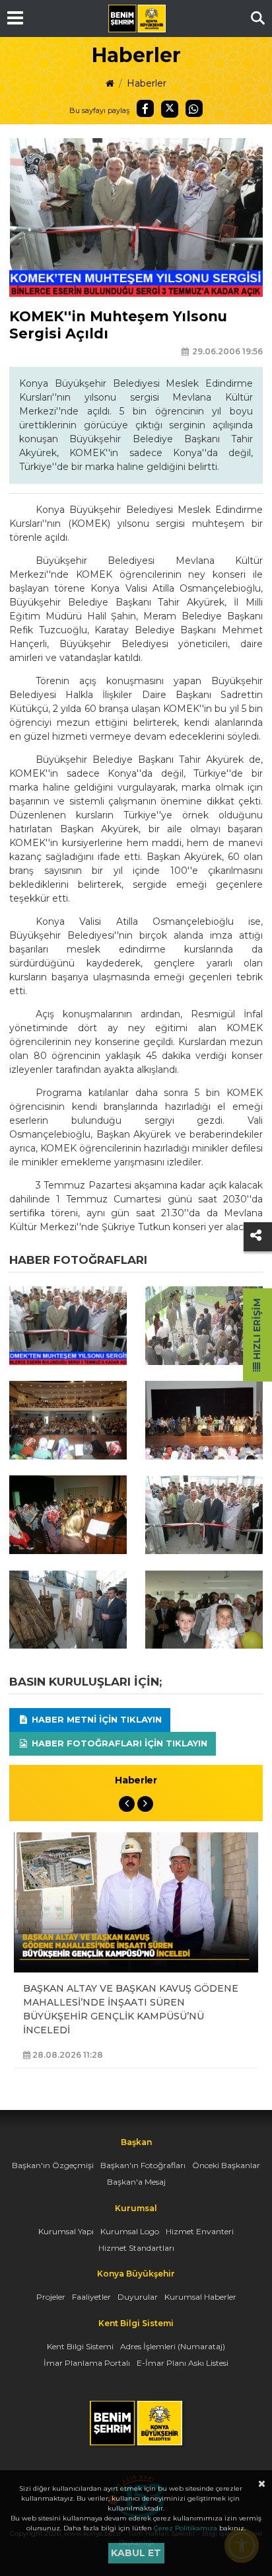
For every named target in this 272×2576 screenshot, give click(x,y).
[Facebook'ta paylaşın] (145, 108)
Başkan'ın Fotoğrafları (143, 2165)
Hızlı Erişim (257, 1330)
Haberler (147, 83)
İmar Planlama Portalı (87, 2363)
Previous (127, 1804)
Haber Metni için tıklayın (95, 1719)
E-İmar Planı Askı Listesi (183, 2363)
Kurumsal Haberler (200, 2297)
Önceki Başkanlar (226, 2165)
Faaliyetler (91, 2297)
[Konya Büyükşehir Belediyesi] (137, 19)
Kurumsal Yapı (66, 2231)
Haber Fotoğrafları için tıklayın (118, 1743)
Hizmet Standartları (136, 2248)
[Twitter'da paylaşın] (170, 109)
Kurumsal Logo (130, 2231)
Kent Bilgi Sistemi (80, 2346)
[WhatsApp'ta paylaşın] (194, 108)
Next (145, 1804)
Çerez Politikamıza (186, 2528)
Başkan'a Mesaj (136, 2182)
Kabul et (136, 2553)
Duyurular (138, 2297)
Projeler (51, 2297)
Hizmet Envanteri (200, 2231)
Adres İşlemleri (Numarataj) (173, 2346)
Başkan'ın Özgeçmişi (53, 2165)
